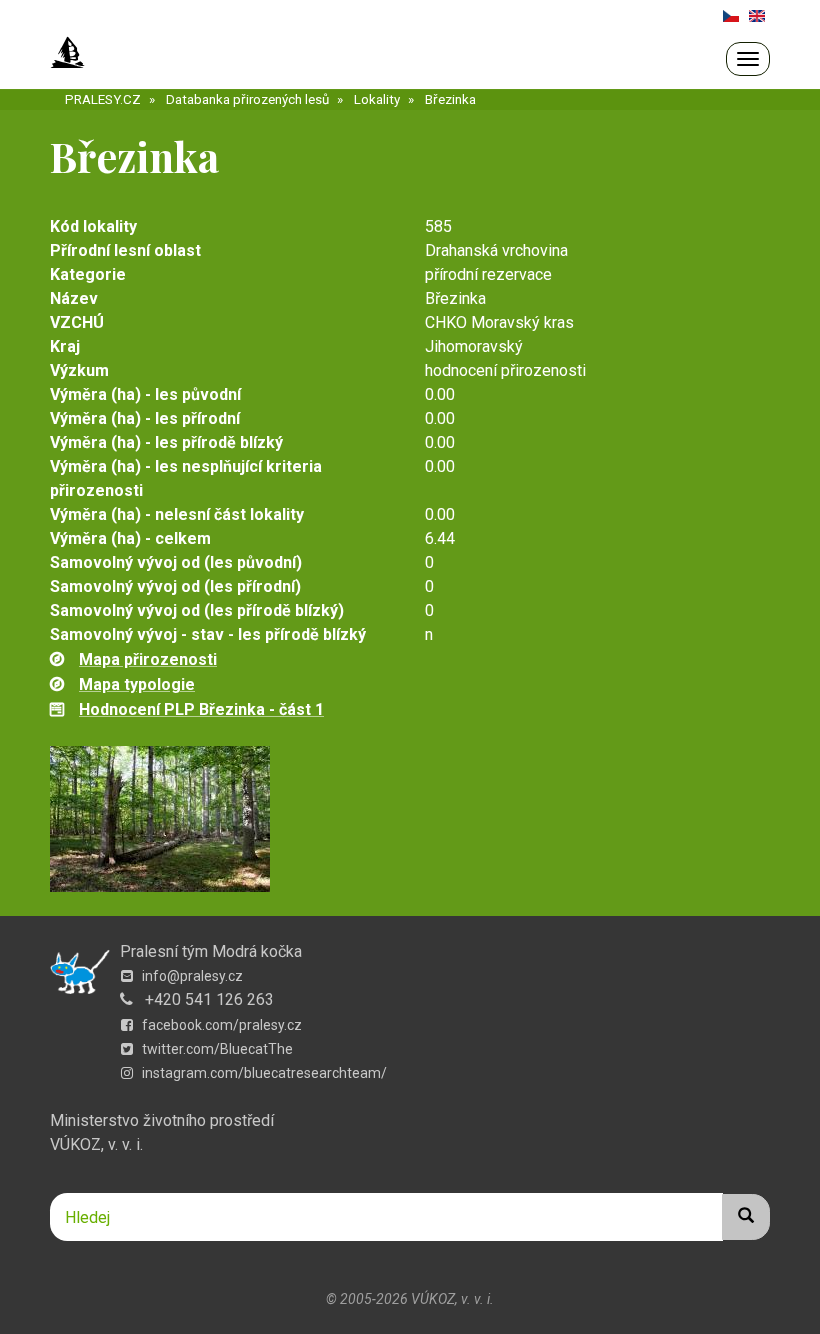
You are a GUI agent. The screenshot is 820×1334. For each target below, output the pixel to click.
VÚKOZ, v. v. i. (96, 1144)
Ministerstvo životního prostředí (162, 1120)
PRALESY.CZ (103, 99)
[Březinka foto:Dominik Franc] (410, 819)
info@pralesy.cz (191, 976)
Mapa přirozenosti (148, 659)
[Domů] (68, 53)
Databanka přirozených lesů (247, 99)
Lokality (377, 99)
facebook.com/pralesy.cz (220, 1025)
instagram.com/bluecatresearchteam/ (263, 1073)
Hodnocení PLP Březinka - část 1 (201, 709)
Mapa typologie (137, 684)
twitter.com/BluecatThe (216, 1049)
